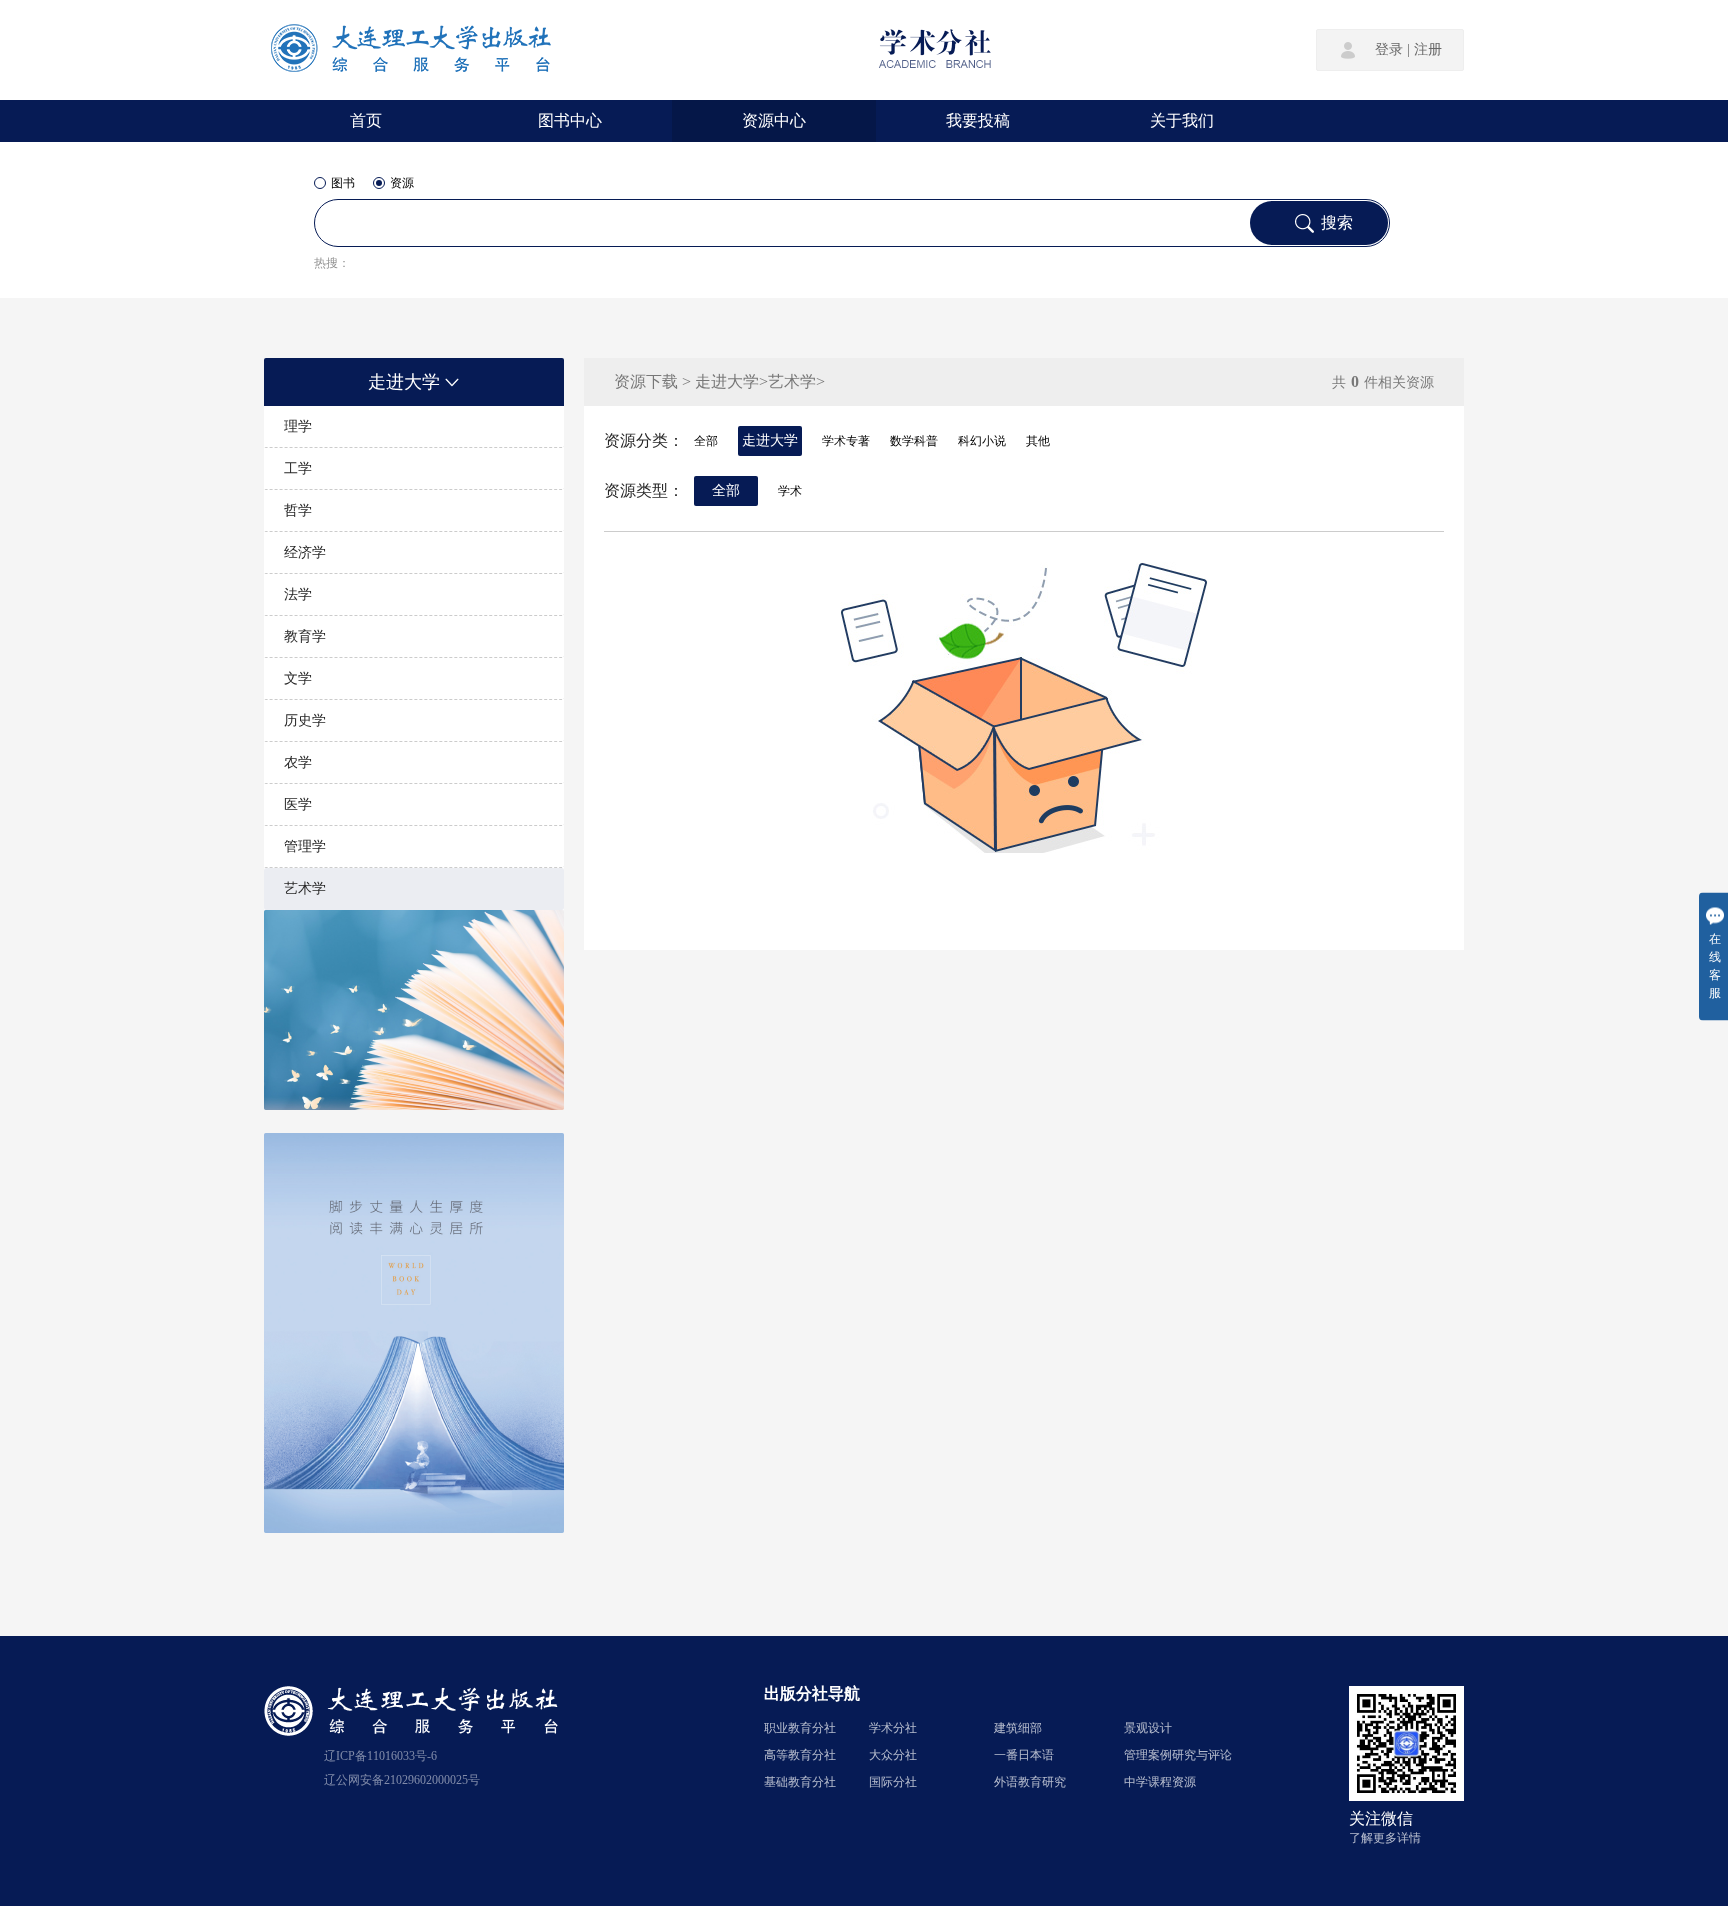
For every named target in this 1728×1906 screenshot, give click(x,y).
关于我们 (1182, 120)
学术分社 (893, 1728)
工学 (298, 468)
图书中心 (570, 120)
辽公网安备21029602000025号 (402, 1780)
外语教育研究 (1030, 1782)
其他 (1038, 441)
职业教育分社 (800, 1728)
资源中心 (774, 120)
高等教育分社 (800, 1755)
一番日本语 (1024, 1755)
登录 (1389, 50)
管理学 (305, 846)
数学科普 (914, 441)
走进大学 (404, 382)
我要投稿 (978, 120)
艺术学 (305, 888)
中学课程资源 (1160, 1782)
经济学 (305, 552)
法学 (298, 594)
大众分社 (893, 1755)
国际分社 (893, 1782)
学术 (790, 491)
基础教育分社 (800, 1782)
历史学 (305, 720)
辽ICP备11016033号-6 (380, 1756)
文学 (298, 678)
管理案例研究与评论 (1178, 1755)
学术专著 (846, 441)
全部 (706, 441)
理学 (298, 426)
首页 (366, 120)
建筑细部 (1018, 1728)
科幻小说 (982, 441)
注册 (1428, 50)
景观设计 (1148, 1728)
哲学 (298, 510)
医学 (298, 804)
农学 (298, 762)
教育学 (305, 636)
